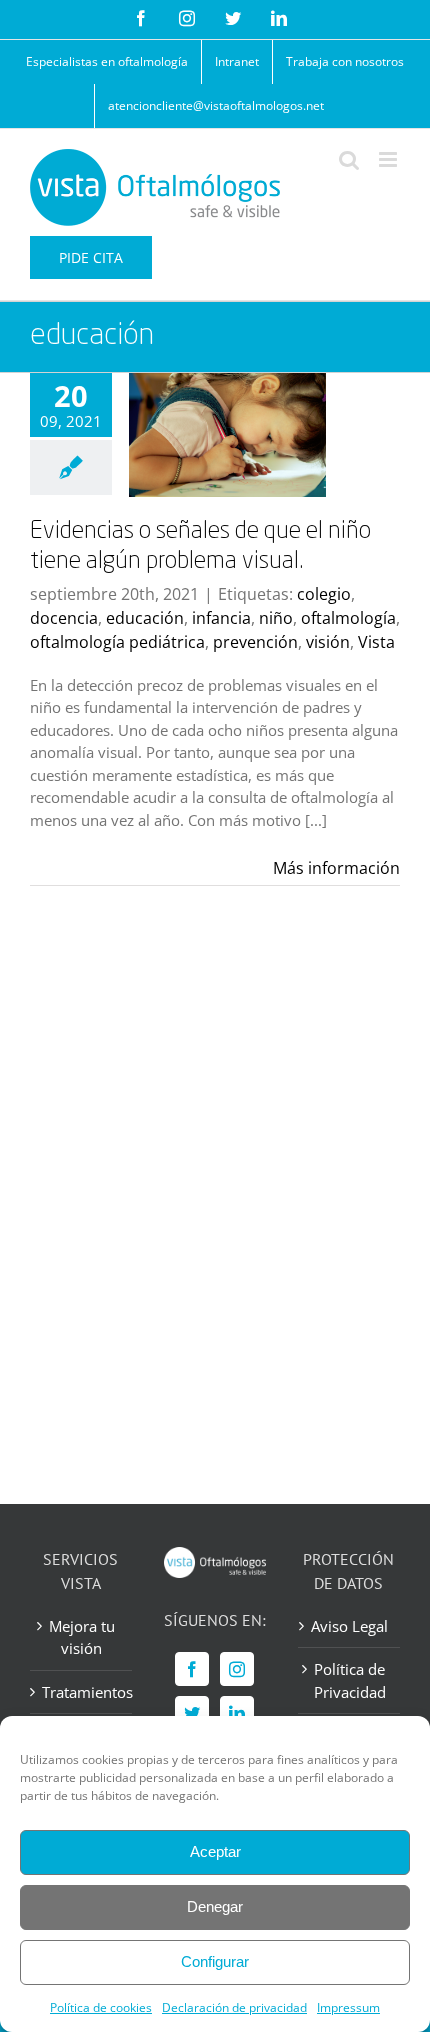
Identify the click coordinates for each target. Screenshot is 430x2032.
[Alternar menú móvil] (389, 159)
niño (276, 618)
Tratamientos (82, 1692)
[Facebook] (192, 1669)
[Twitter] (192, 1713)
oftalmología (348, 618)
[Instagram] (237, 1669)
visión (328, 642)
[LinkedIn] (237, 1713)
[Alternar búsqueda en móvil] (349, 159)
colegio (324, 594)
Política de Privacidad (350, 1680)
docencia (64, 618)
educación (145, 618)
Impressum (348, 2007)
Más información (336, 868)
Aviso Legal (349, 1626)
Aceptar (215, 1851)
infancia (221, 618)
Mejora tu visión (82, 1637)
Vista (376, 642)
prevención (255, 642)
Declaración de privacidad (234, 2007)
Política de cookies (101, 2007)
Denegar (215, 1906)
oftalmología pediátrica (117, 642)
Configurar (215, 1961)
